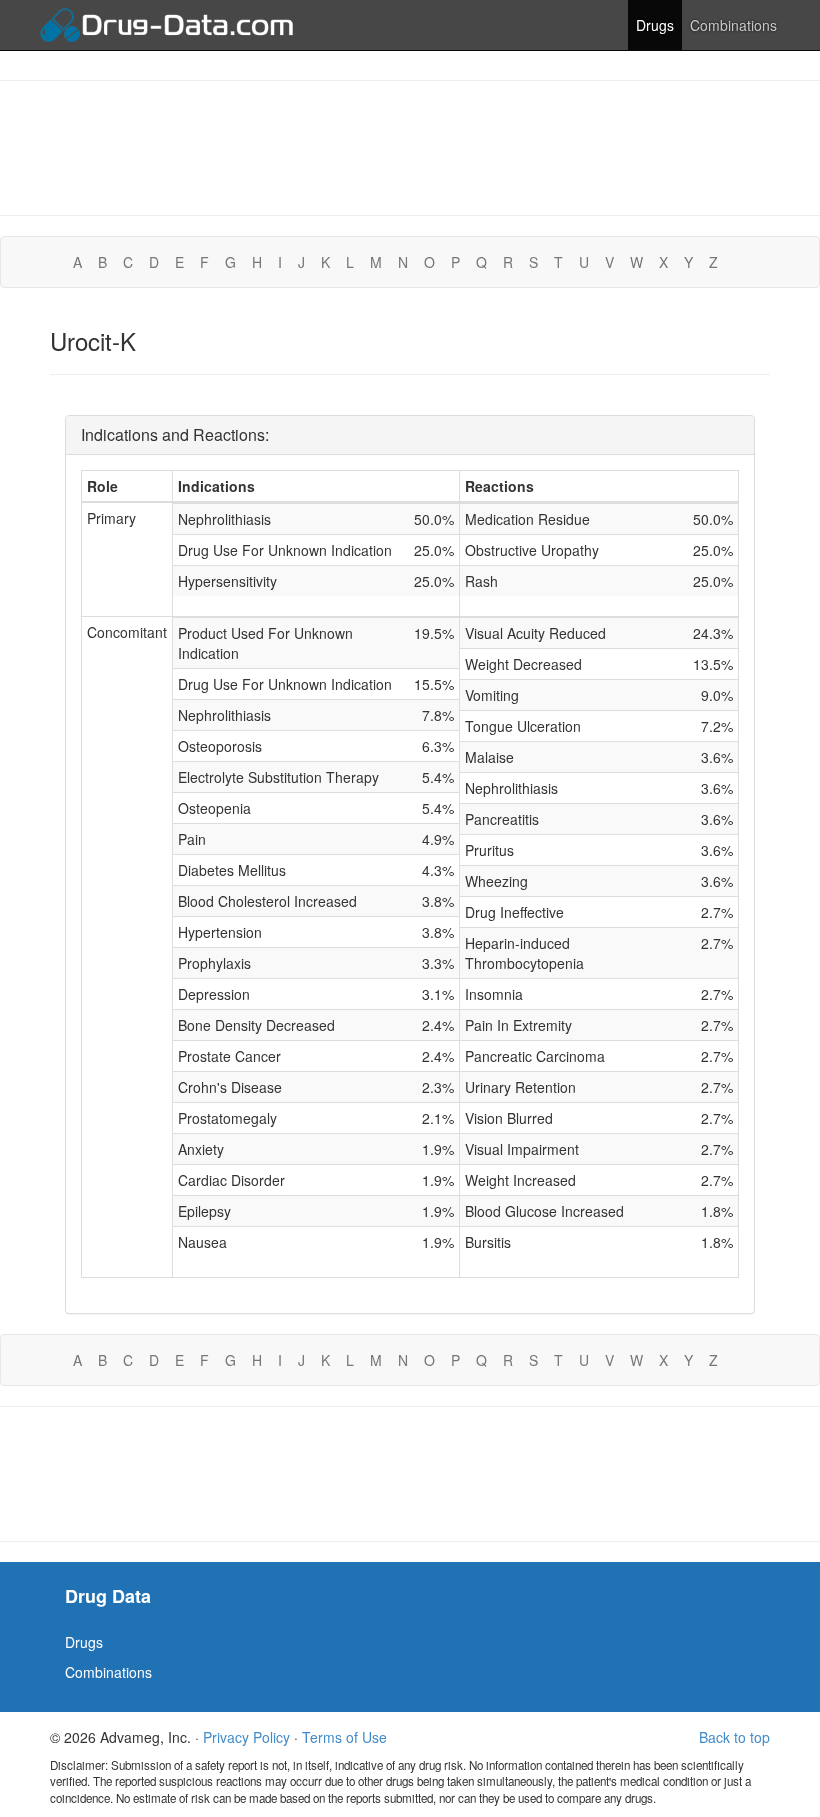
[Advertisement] (410, 146)
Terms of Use (344, 1737)
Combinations (733, 25)
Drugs (655, 25)
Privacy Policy (246, 1737)
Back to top (734, 1737)
